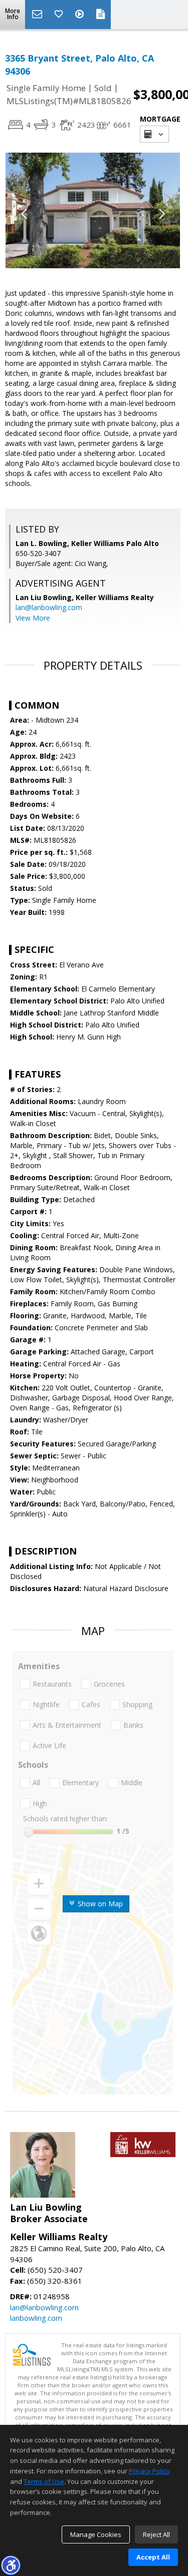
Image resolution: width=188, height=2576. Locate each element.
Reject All (156, 2534)
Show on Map (99, 1904)
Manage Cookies (96, 2534)
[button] (11, 2565)
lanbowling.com (36, 2318)
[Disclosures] (101, 15)
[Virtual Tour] (81, 15)
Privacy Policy (149, 2471)
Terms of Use (44, 2481)
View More (33, 618)
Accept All (153, 2557)
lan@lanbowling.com (49, 607)
